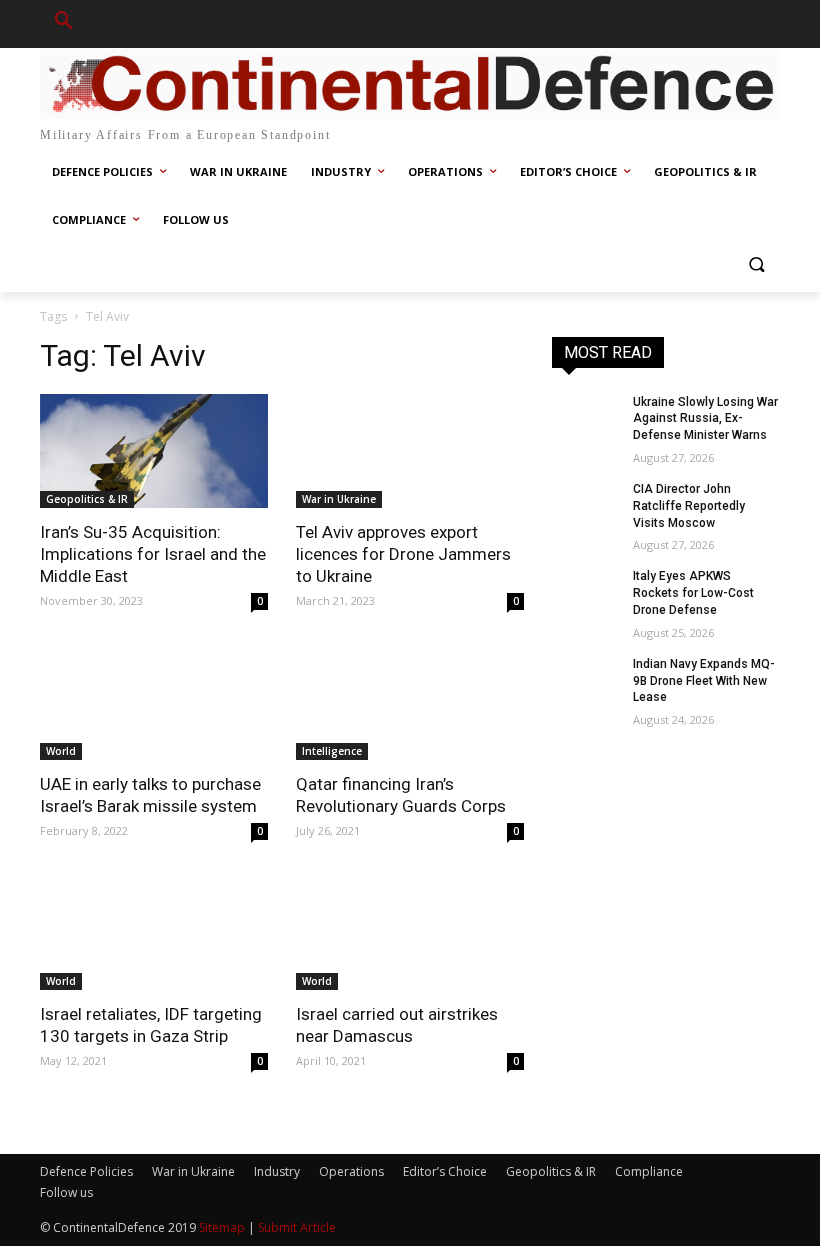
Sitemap (222, 1227)
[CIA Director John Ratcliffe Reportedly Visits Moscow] (586, 505)
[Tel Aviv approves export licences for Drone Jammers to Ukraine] (410, 451)
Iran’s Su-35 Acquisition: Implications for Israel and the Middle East (153, 554)
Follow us (66, 1192)
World (61, 751)
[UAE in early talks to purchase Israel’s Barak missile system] (154, 703)
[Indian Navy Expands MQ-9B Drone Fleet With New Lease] (586, 680)
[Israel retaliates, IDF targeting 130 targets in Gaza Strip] (154, 933)
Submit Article (297, 1227)
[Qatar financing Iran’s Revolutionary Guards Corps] (410, 703)
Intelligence (332, 751)
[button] (64, 24)
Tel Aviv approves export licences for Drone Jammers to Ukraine (403, 554)
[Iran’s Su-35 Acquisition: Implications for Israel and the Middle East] (154, 451)
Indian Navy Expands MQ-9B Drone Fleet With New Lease (704, 681)
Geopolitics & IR (87, 499)
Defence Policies (86, 1171)
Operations (351, 1171)
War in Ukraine (339, 499)
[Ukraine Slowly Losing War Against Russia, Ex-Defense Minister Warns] (586, 418)
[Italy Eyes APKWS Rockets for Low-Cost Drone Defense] (586, 592)
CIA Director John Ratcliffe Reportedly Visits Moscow (689, 506)
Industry (277, 1171)
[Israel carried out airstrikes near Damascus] (410, 933)
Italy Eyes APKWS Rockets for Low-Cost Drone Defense (693, 593)
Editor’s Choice (445, 1171)
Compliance (649, 1171)
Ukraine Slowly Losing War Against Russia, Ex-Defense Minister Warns (705, 419)
